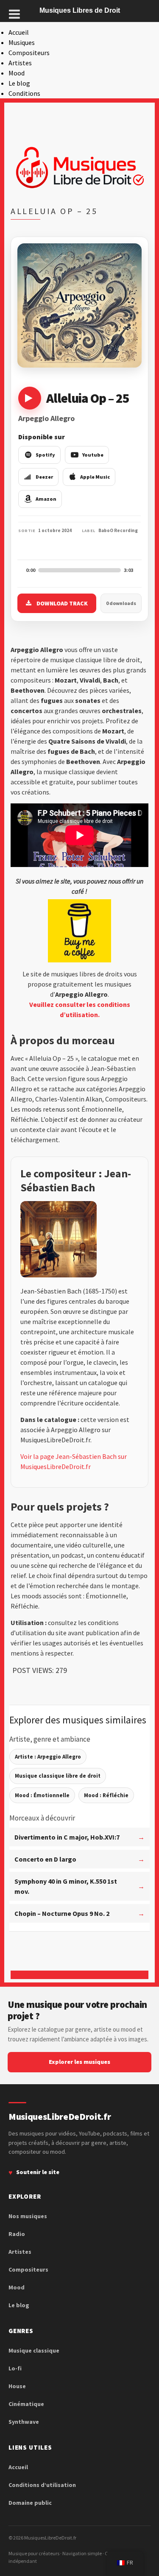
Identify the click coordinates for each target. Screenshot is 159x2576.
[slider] (79, 570)
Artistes (20, 63)
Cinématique (26, 2404)
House (17, 2386)
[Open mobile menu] (14, 14)
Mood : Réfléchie (106, 1795)
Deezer (44, 477)
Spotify (45, 455)
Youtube (93, 455)
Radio (17, 2234)
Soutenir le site (38, 2172)
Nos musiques (28, 2216)
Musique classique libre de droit (58, 1776)
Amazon (46, 499)
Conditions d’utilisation (42, 2485)
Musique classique (34, 2350)
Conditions (24, 93)
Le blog (19, 83)
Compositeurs (29, 53)
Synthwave (24, 2422)
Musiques (22, 42)
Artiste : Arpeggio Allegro (48, 1757)
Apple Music (95, 477)
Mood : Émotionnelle (42, 1795)
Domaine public (30, 2503)
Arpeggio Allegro (46, 418)
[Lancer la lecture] (30, 398)
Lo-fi (15, 2368)
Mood (17, 73)
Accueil (19, 32)
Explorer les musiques (79, 2062)
